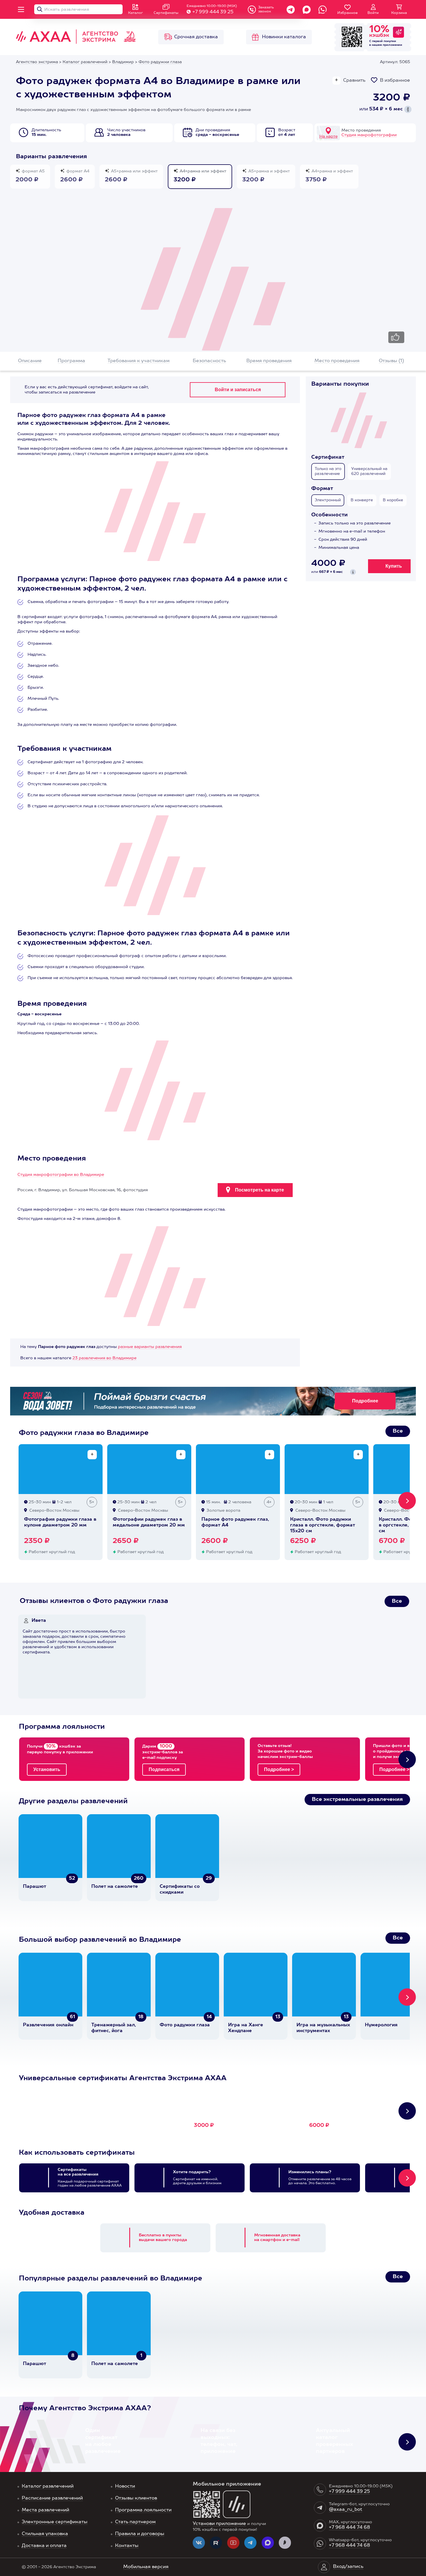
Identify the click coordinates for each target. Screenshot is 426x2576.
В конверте (362, 500)
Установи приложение (219, 2524)
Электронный (328, 500)
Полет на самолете (115, 1887)
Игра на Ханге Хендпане (246, 2028)
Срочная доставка (196, 37)
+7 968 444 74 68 (349, 2528)
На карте (328, 136)
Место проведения (337, 361)
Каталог (135, 13)
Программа (71, 361)
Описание (30, 361)
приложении (393, 45)
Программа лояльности (143, 2510)
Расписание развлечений (52, 2498)
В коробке (393, 500)
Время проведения (269, 361)
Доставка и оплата (44, 2546)
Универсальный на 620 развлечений (369, 471)
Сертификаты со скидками (180, 1890)
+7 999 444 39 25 (213, 12)
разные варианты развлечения (150, 1347)
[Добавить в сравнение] (92, 1455)
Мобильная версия (146, 2567)
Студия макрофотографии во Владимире (61, 1175)
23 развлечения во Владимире (104, 1358)
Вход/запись (348, 2567)
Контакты (127, 2546)
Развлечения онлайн (48, 2025)
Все (398, 1431)
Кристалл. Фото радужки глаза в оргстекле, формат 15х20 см (323, 1525)
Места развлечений (45, 2510)
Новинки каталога (284, 37)
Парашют (34, 1887)
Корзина (399, 13)
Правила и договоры (140, 2534)
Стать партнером (135, 2522)
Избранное (347, 13)
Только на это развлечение (328, 471)
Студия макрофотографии (369, 135)
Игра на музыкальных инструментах (323, 2028)
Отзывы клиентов (136, 2498)
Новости (125, 2486)
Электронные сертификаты (55, 2522)
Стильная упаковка (45, 2534)
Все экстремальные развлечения (357, 1799)
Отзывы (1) (391, 361)
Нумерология (381, 2025)
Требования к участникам (139, 361)
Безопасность (209, 361)
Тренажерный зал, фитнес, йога (114, 2028)
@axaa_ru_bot (346, 2510)
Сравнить (354, 81)
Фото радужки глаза (185, 2025)
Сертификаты (166, 13)
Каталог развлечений (48, 2486)
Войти (373, 13)
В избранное (395, 81)
